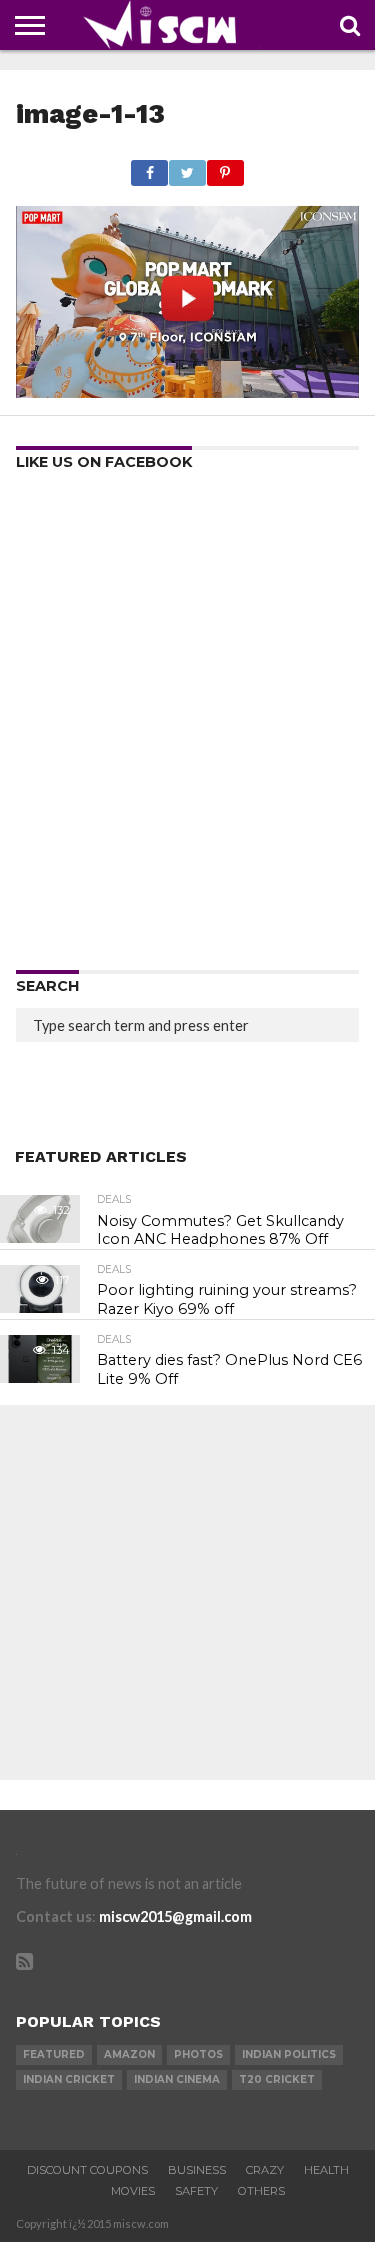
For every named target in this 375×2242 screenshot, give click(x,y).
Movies (133, 2191)
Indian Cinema (177, 2079)
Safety (196, 2191)
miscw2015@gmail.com (175, 1916)
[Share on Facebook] (150, 167)
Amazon (129, 2054)
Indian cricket (69, 2079)
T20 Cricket (277, 2079)
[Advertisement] (187, 727)
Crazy (265, 2170)
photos (198, 2054)
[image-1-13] (187, 391)
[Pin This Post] (225, 167)
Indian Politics (289, 2054)
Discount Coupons (87, 2170)
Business (197, 2170)
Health (326, 2170)
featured (54, 2054)
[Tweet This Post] (187, 167)
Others (261, 2191)
